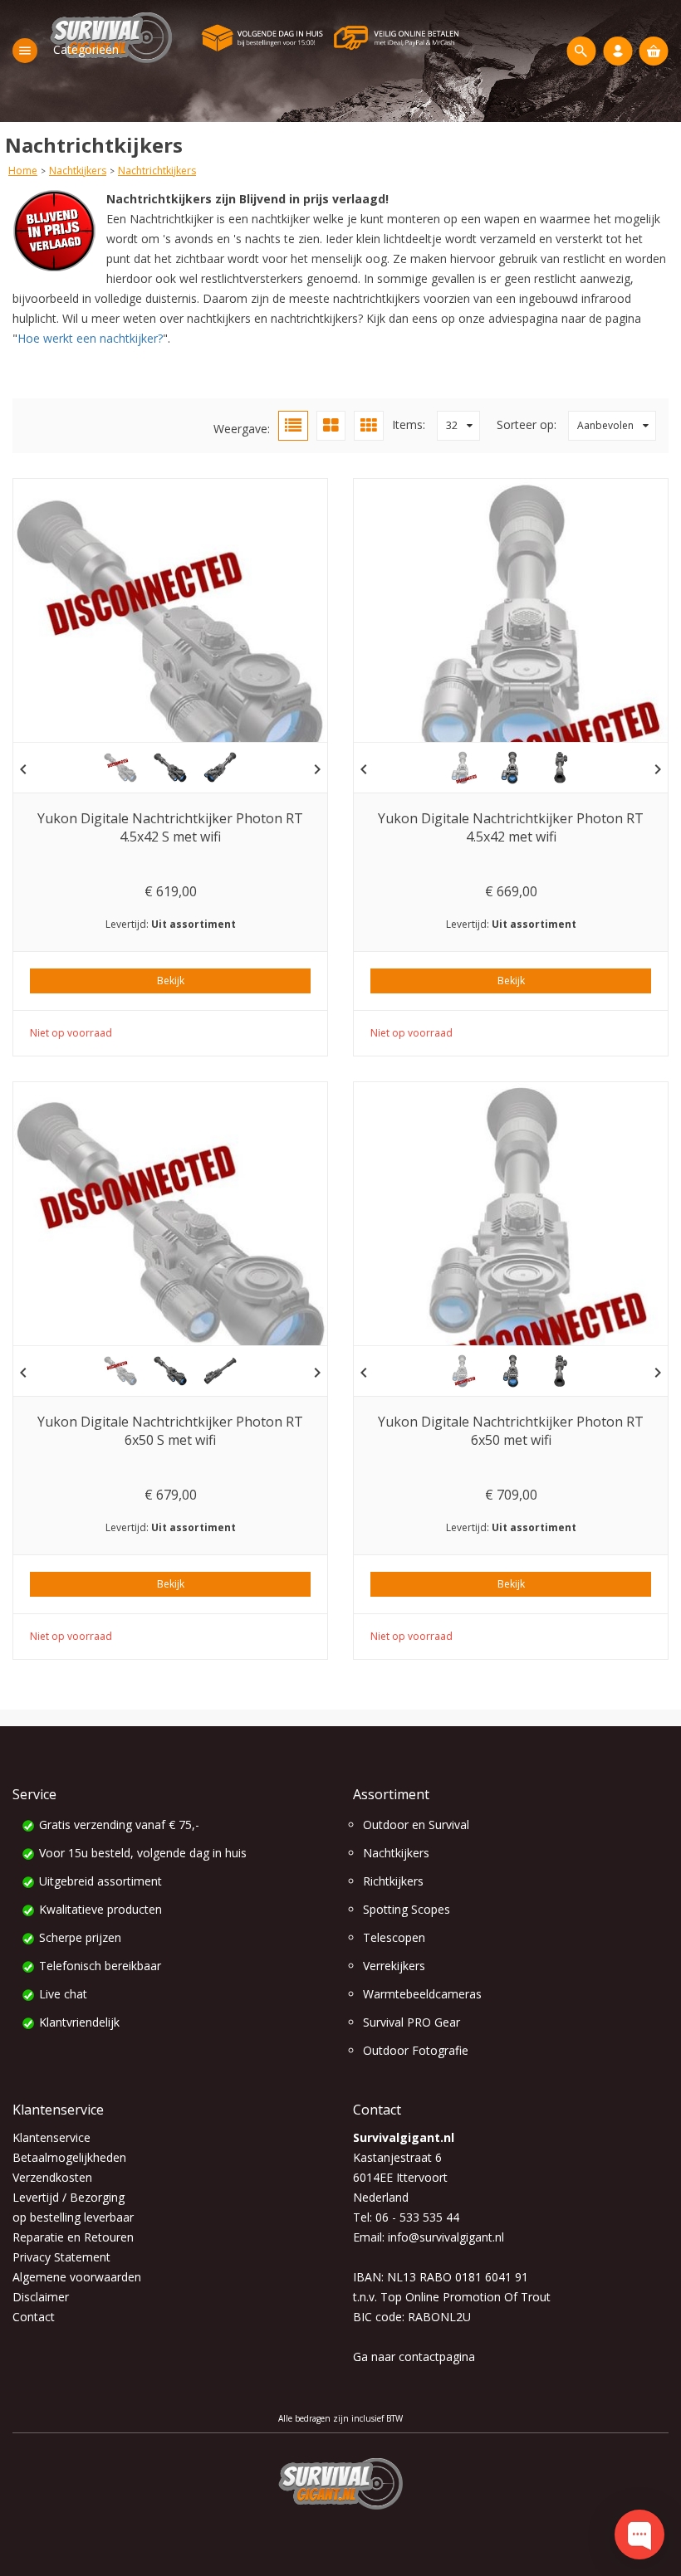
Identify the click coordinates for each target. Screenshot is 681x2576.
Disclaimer (41, 2297)
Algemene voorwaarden (77, 2277)
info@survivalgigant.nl (446, 2237)
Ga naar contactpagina (414, 2356)
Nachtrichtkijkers (157, 171)
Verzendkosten (52, 2177)
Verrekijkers (394, 1966)
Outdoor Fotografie (416, 2050)
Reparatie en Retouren (73, 2237)
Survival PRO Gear (412, 2022)
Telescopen (394, 1937)
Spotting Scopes (407, 1909)
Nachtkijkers (78, 171)
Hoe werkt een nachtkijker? (90, 338)
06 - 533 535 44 (417, 2217)
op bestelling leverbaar (73, 2217)
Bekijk (171, 981)
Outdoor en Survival (416, 1825)
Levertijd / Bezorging (69, 2197)
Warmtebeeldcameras (422, 1994)
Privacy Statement (61, 2257)
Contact (34, 2317)
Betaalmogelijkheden (69, 2157)
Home (23, 171)
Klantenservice (51, 2137)
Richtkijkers (393, 1881)
